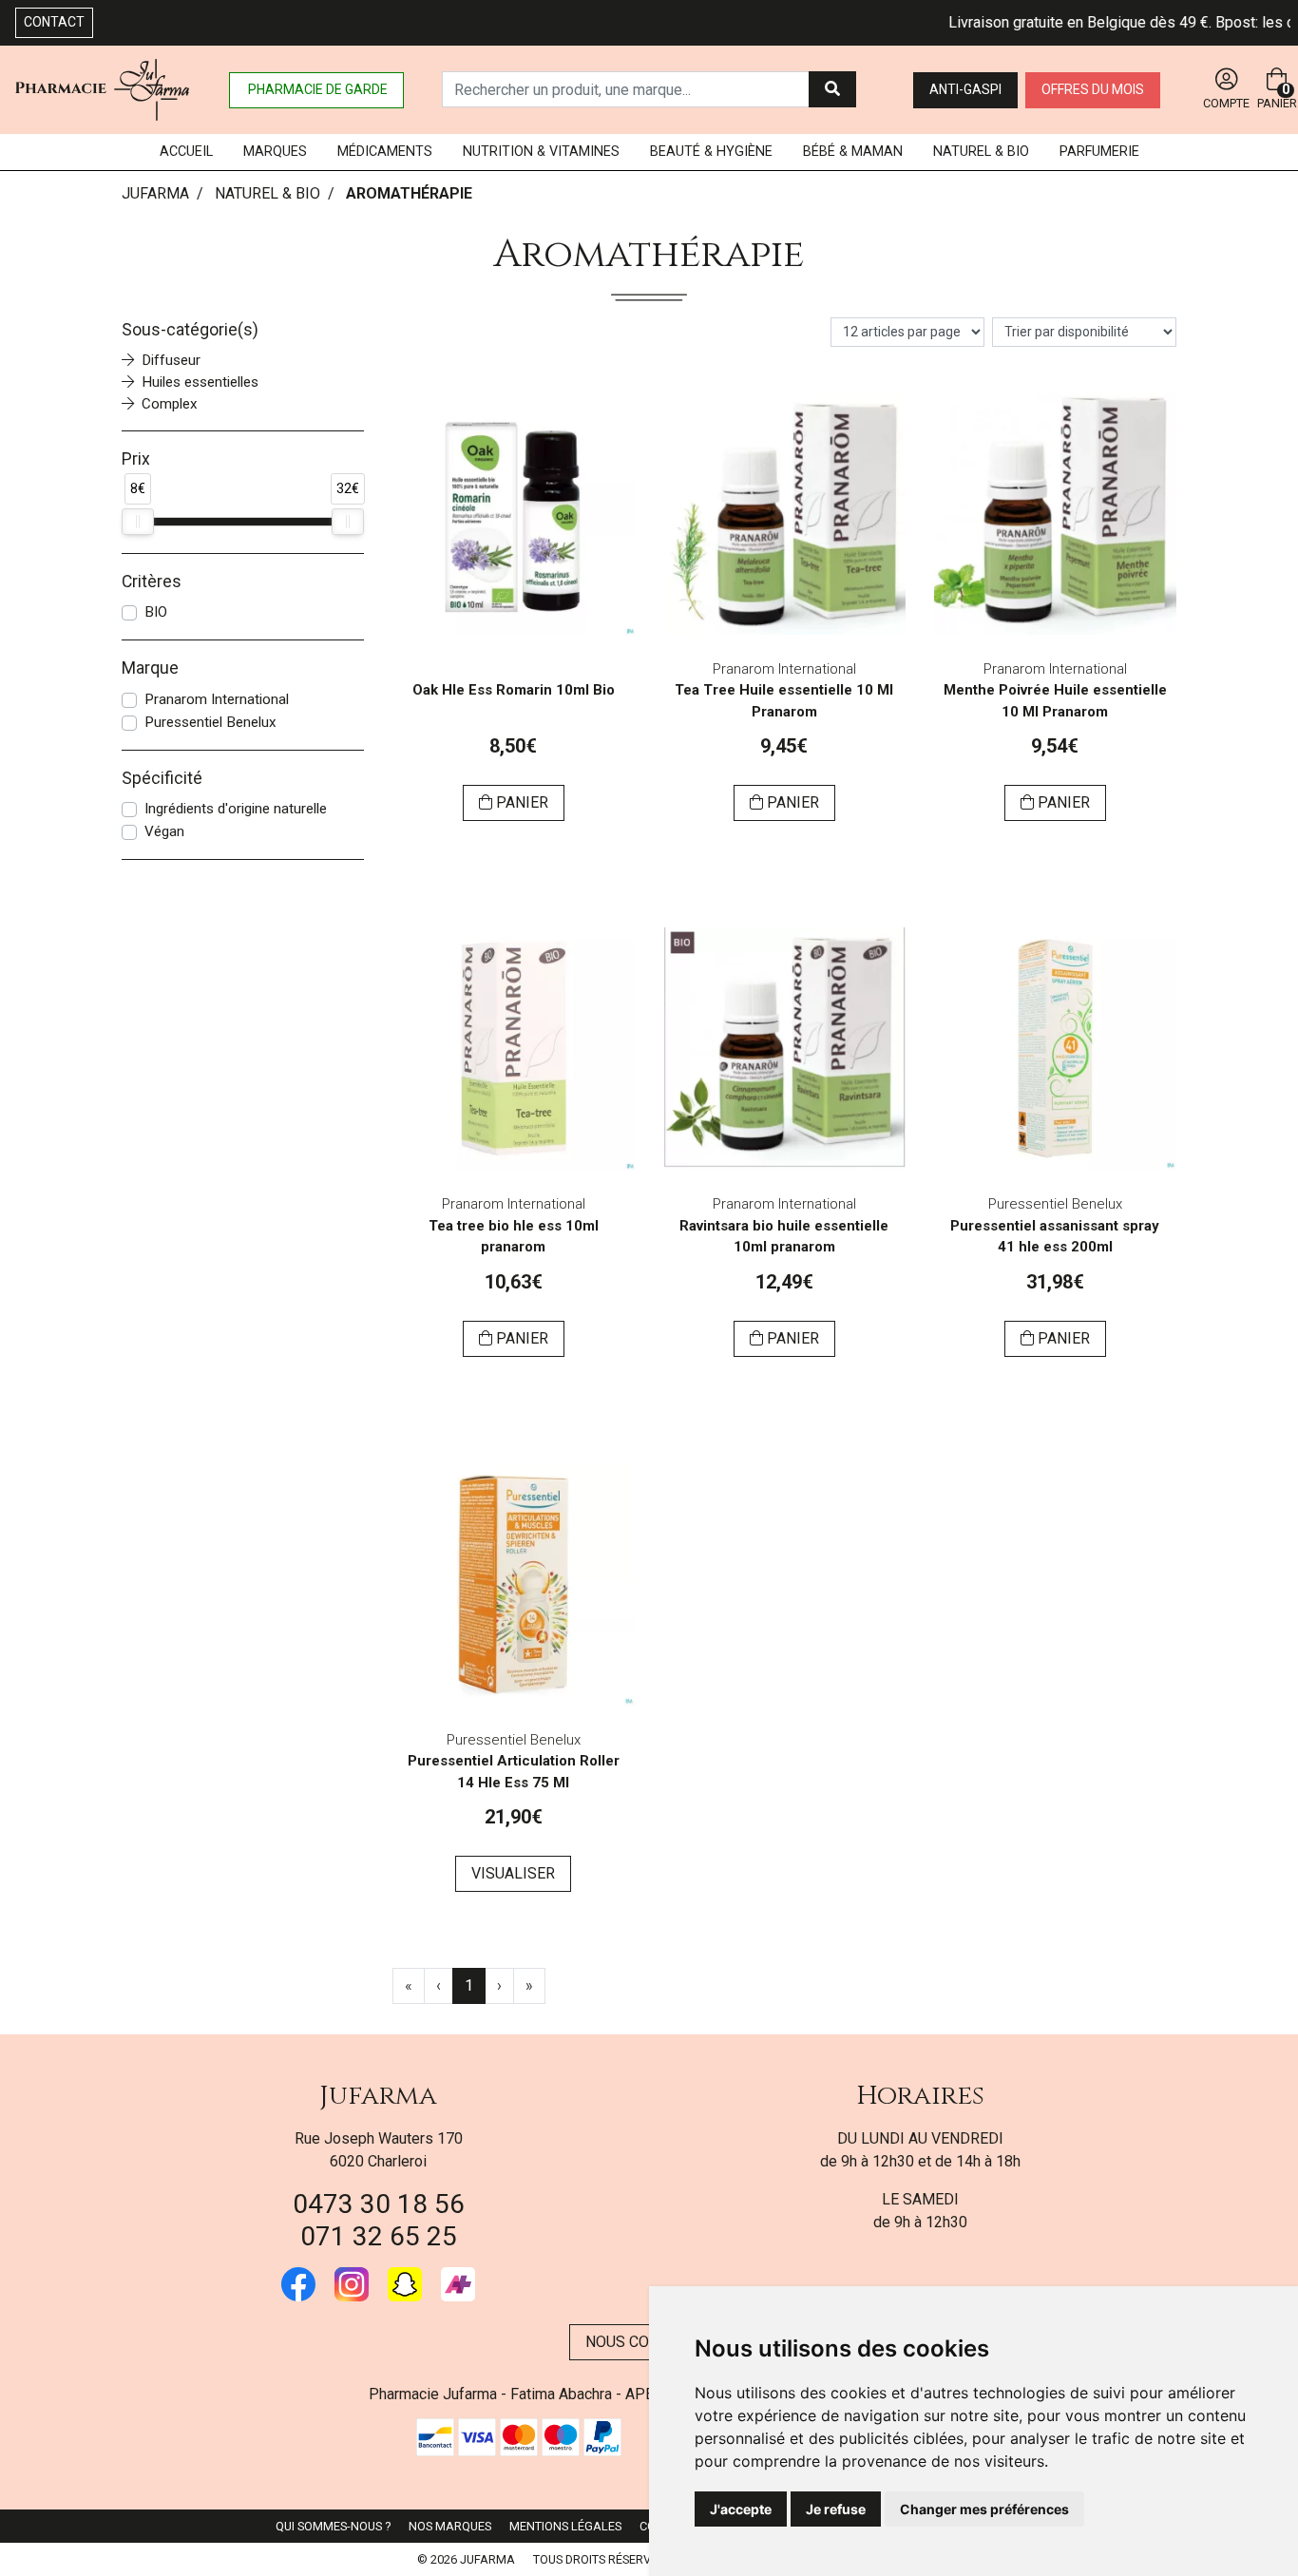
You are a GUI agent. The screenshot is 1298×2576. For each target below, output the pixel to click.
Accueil (186, 152)
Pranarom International (217, 699)
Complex (170, 404)
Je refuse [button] (836, 2509)
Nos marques (450, 2526)
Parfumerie (1099, 152)
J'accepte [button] (741, 2509)
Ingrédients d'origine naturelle (236, 809)
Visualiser (513, 1873)
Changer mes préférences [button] (984, 2509)
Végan (164, 831)
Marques (275, 152)
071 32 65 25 (379, 2236)
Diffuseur (171, 360)
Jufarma (378, 2096)
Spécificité (162, 778)
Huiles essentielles (200, 382)
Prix (136, 459)
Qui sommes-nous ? (333, 2526)
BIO (156, 612)
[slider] (138, 522)
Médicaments (385, 152)
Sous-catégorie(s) (190, 330)
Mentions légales (565, 2526)
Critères (152, 582)
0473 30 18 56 (379, 2204)
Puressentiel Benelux (210, 722)
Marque (150, 668)
